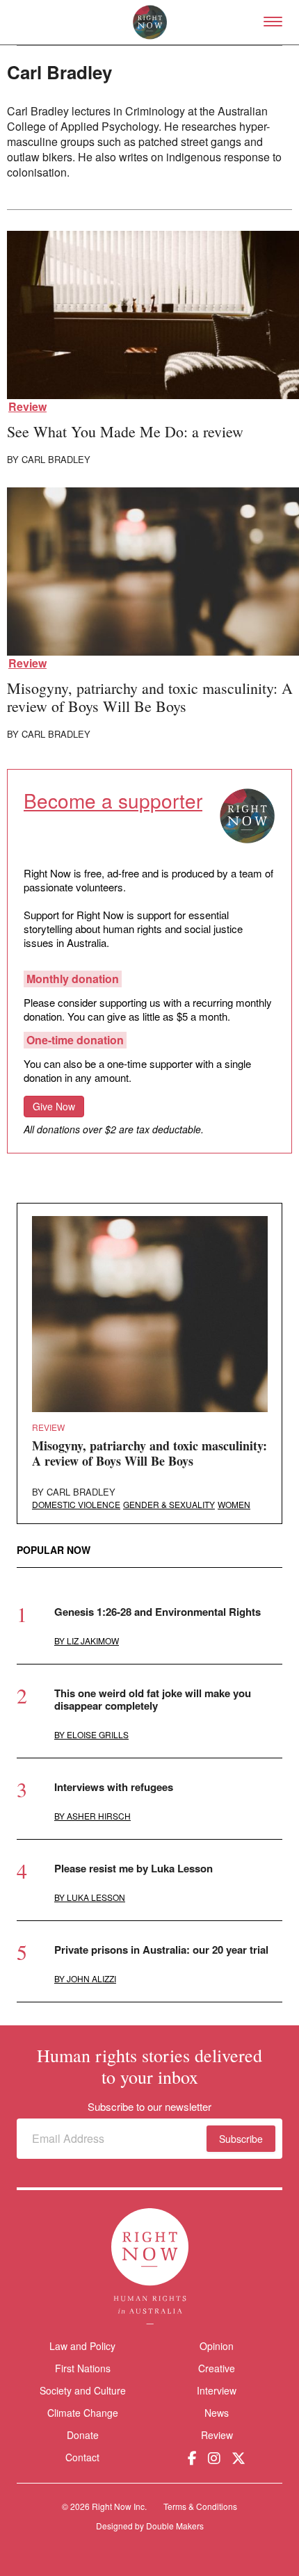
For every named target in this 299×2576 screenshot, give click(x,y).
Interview (217, 2390)
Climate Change (83, 2413)
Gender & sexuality (169, 1504)
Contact (82, 2457)
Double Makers (175, 2526)
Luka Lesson (96, 1897)
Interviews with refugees (114, 1787)
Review (27, 407)
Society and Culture (83, 2390)
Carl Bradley (56, 459)
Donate (83, 2435)
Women (234, 1504)
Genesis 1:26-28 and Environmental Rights (157, 1612)
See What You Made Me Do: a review (125, 431)
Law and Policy (82, 2346)
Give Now (54, 1106)
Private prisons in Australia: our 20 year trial (161, 1950)
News (217, 2413)
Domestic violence (76, 1504)
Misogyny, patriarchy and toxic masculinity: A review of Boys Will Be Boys (150, 697)
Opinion (217, 2346)
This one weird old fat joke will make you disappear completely (153, 1699)
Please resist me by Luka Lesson (134, 1868)
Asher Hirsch (99, 1816)
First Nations (83, 2368)
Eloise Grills (98, 1734)
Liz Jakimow (93, 1641)
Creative (217, 2368)
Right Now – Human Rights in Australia (150, 22)
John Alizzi (91, 1978)
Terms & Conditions (200, 2506)
